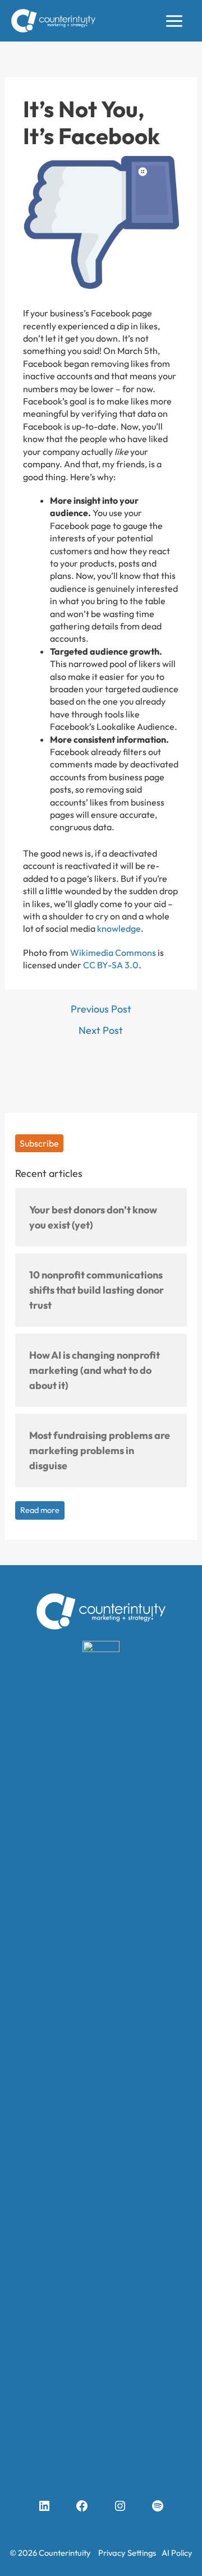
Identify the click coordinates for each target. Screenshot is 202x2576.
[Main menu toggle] (174, 21)
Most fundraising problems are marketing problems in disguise (100, 1450)
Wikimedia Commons (113, 953)
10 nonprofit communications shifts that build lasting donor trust (97, 1290)
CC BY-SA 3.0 (111, 965)
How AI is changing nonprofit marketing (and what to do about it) (95, 1370)
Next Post (101, 1031)
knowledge (119, 928)
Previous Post (101, 1009)
